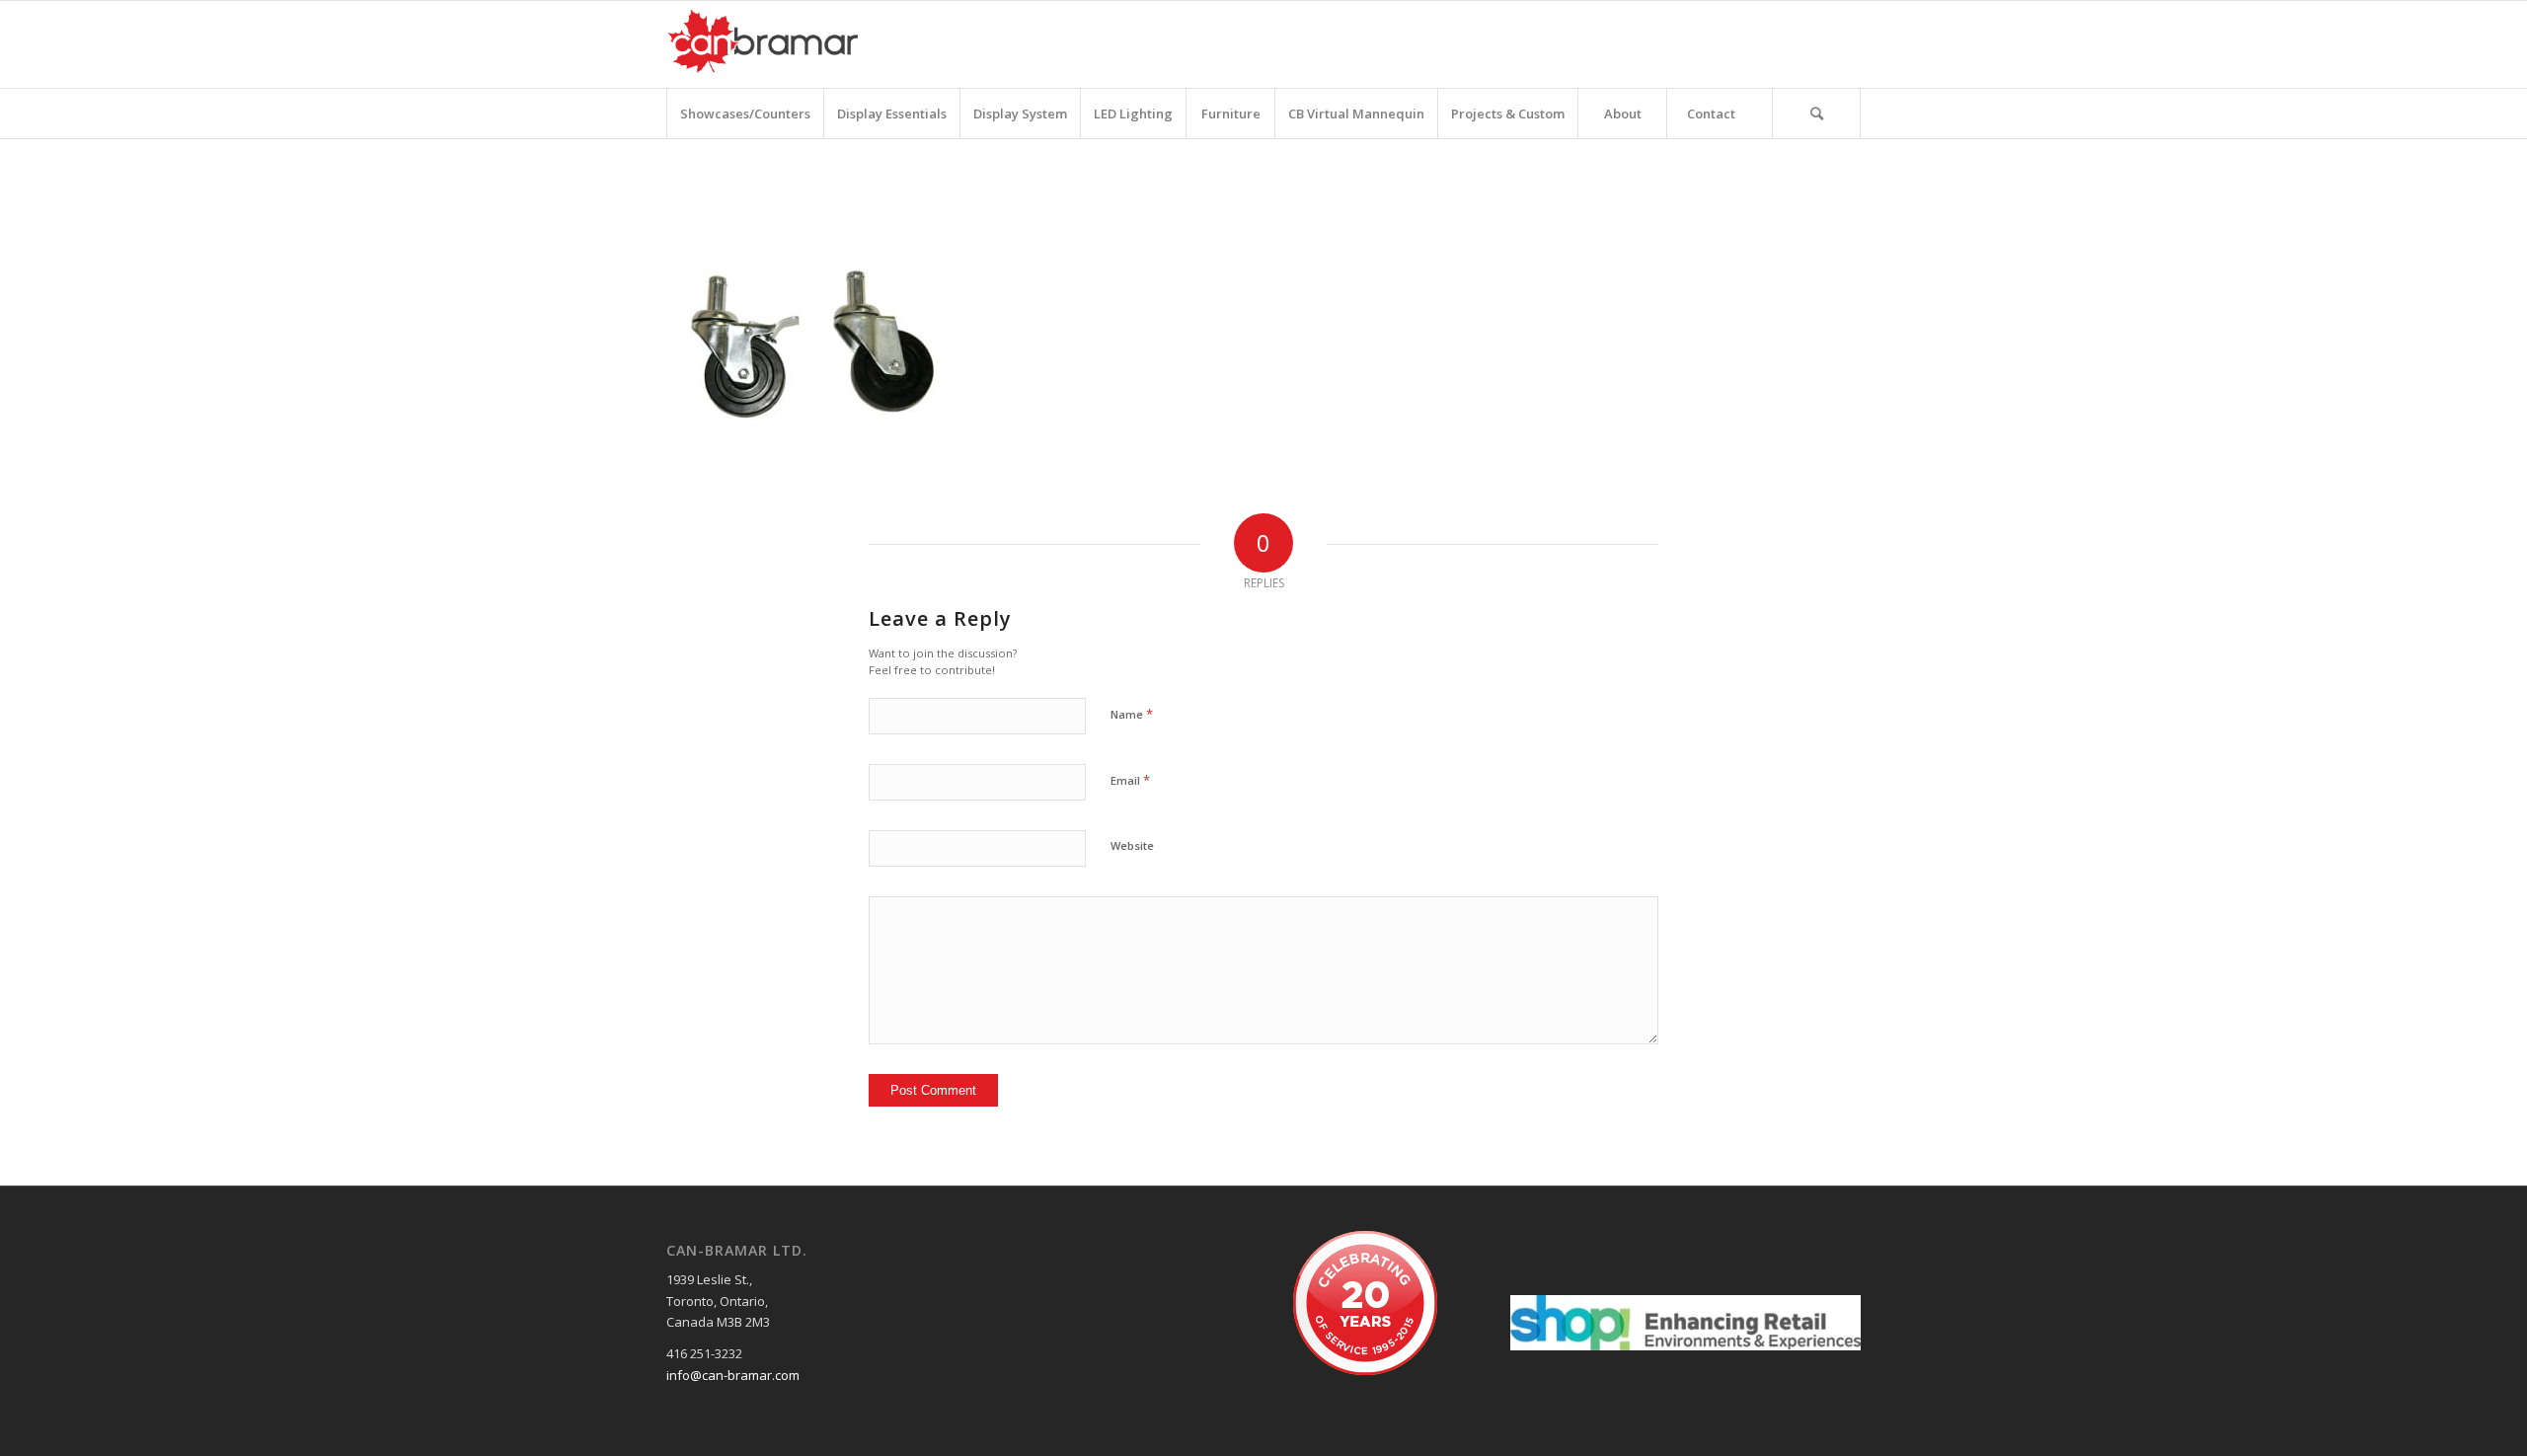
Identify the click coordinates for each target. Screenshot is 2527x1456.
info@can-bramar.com (733, 1375)
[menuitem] (745, 114)
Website (1132, 845)
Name (1132, 714)
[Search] (1816, 114)
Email (1130, 780)
